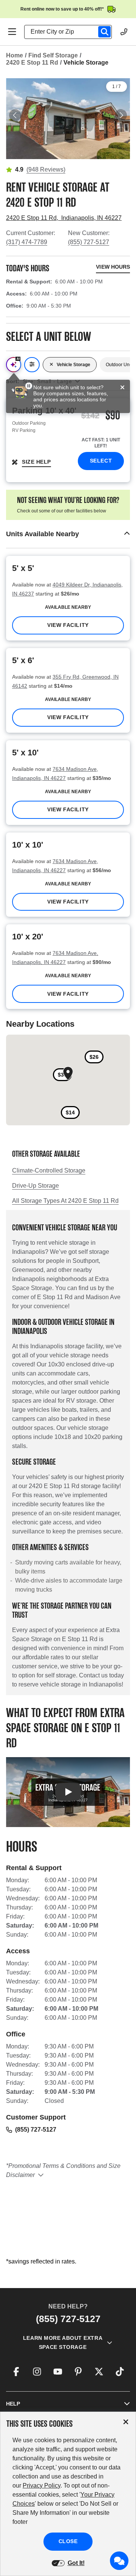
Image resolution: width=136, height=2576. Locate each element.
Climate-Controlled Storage (49, 1170)
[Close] (122, 388)
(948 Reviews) (46, 169)
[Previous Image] (15, 115)
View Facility (68, 625)
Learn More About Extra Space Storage (63, 2342)
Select (101, 461)
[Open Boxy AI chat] (14, 365)
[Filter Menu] (32, 365)
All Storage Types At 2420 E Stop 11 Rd (65, 1201)
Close (68, 2541)
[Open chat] (119, 2561)
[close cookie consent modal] (126, 2422)
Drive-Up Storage (36, 1186)
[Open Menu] (12, 32)
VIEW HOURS (113, 267)
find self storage (53, 55)
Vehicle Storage (73, 365)
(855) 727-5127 (89, 242)
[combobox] (71, 32)
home (15, 55)
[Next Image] (121, 115)
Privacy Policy (42, 2485)
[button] (68, 534)
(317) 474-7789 (27, 242)
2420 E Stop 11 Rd (32, 63)
